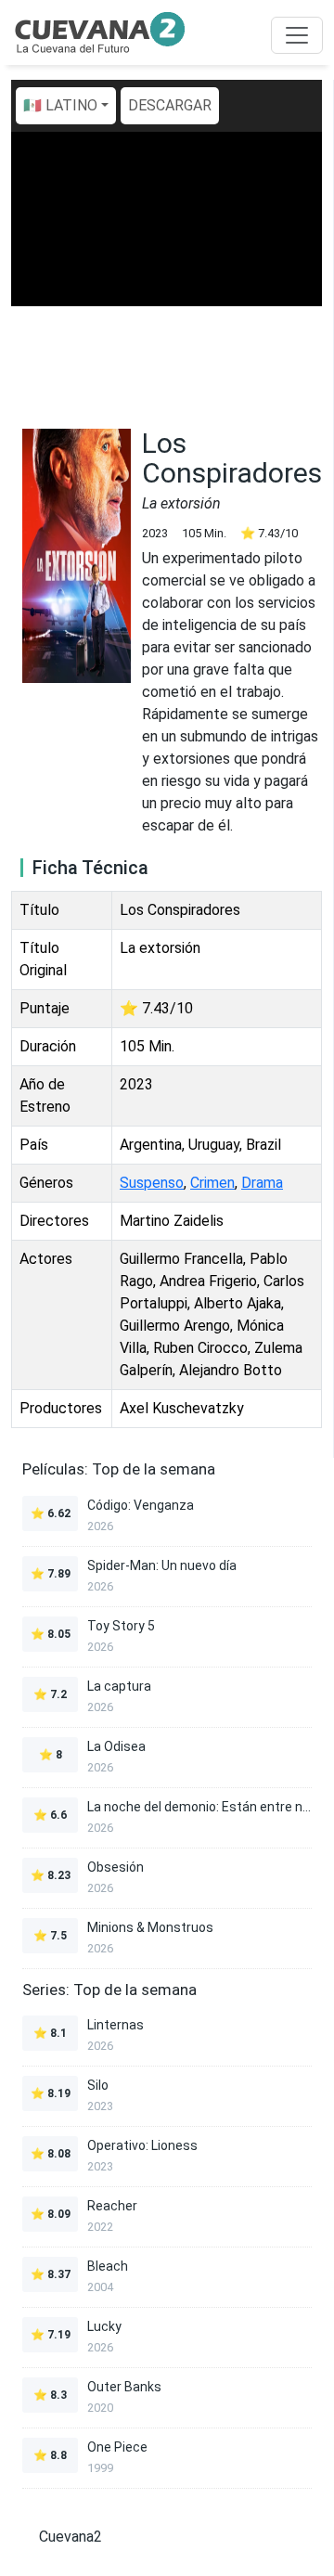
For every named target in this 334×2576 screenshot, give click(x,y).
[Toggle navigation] (297, 35)
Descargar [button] (170, 105)
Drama (262, 1183)
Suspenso (152, 1183)
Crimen (212, 1183)
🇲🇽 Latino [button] (60, 105)
